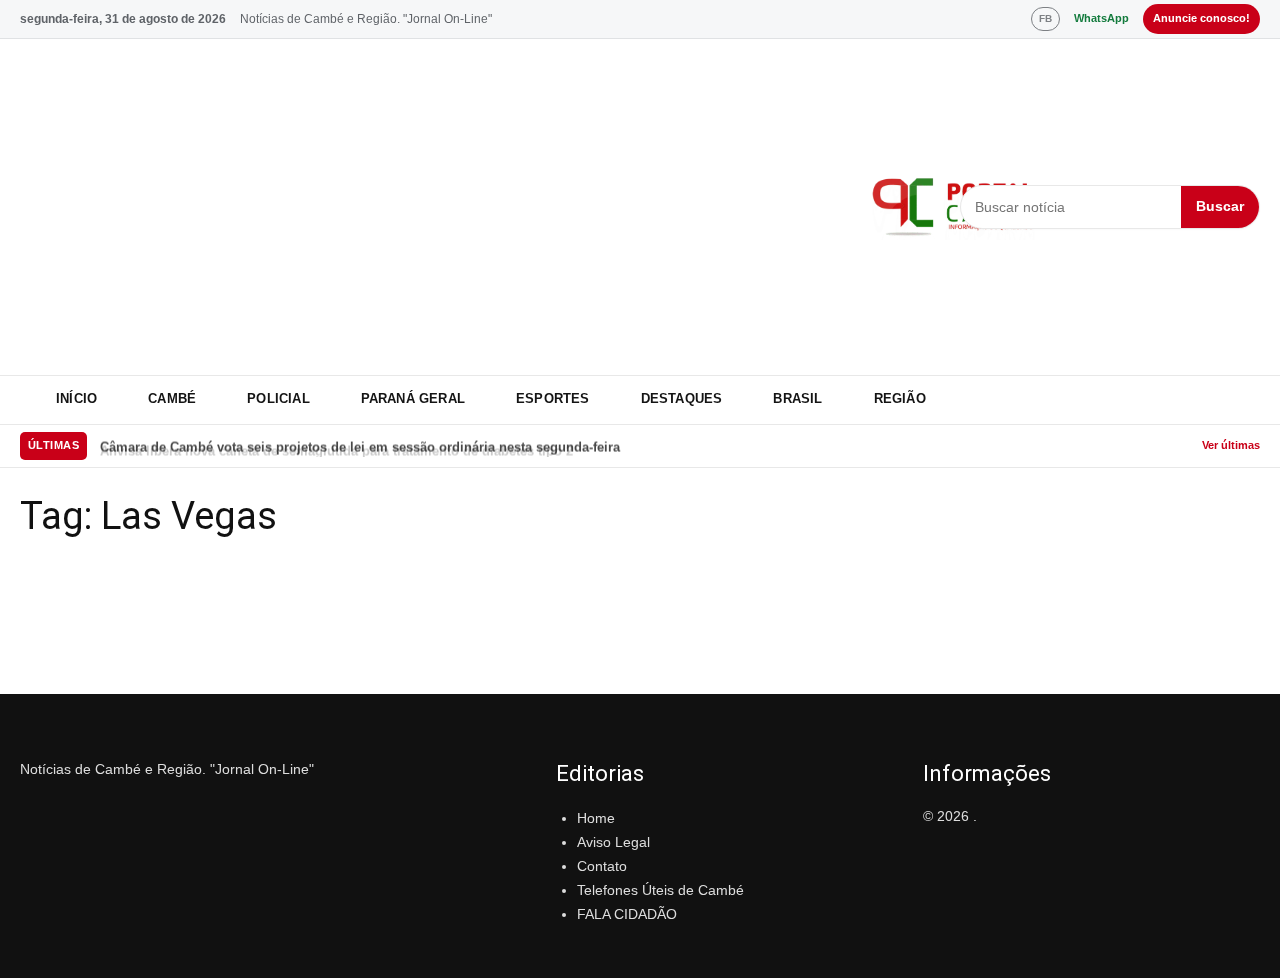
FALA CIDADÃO (627, 914)
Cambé (172, 398)
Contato (602, 866)
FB (1045, 18)
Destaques (682, 398)
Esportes (553, 398)
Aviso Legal (613, 842)
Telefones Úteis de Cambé (660, 890)
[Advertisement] (433, 207)
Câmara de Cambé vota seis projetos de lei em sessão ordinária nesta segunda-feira (360, 445)
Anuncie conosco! (1201, 18)
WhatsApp (1101, 18)
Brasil (797, 398)
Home (596, 818)
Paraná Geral (413, 398)
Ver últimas (1231, 445)
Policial (278, 398)
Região (900, 398)
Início (76, 398)
